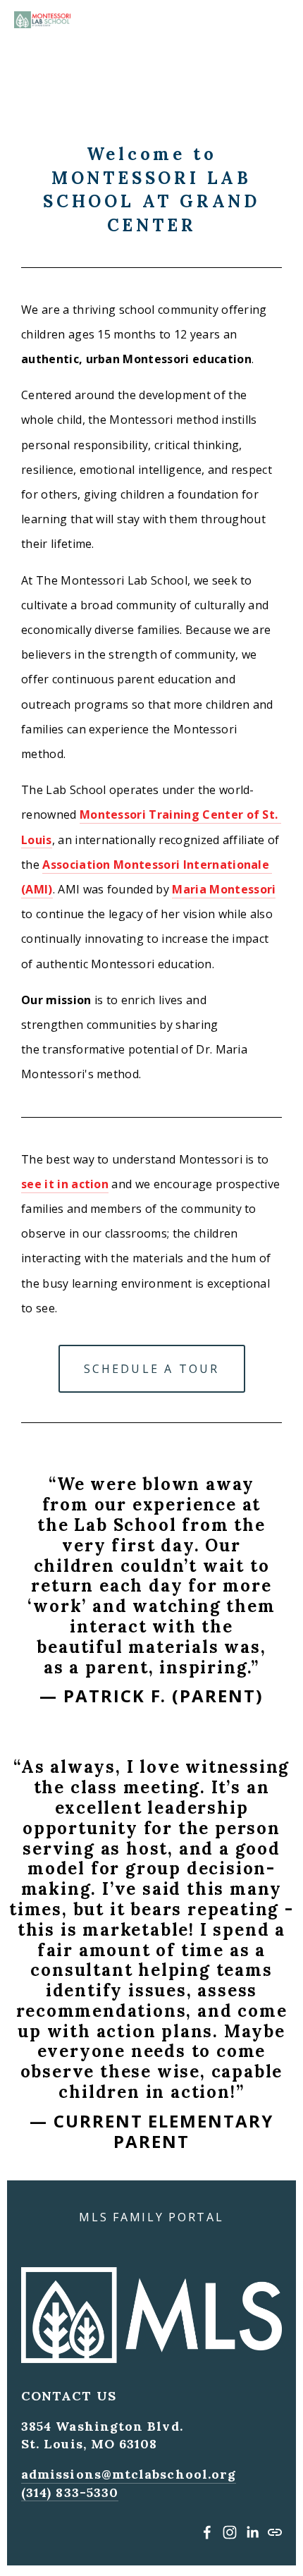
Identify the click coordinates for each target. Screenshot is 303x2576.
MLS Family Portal (151, 2217)
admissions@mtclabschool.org (129, 2474)
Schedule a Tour (152, 1369)
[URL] (275, 2532)
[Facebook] (207, 2532)
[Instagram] (230, 2532)
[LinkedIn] (252, 2532)
